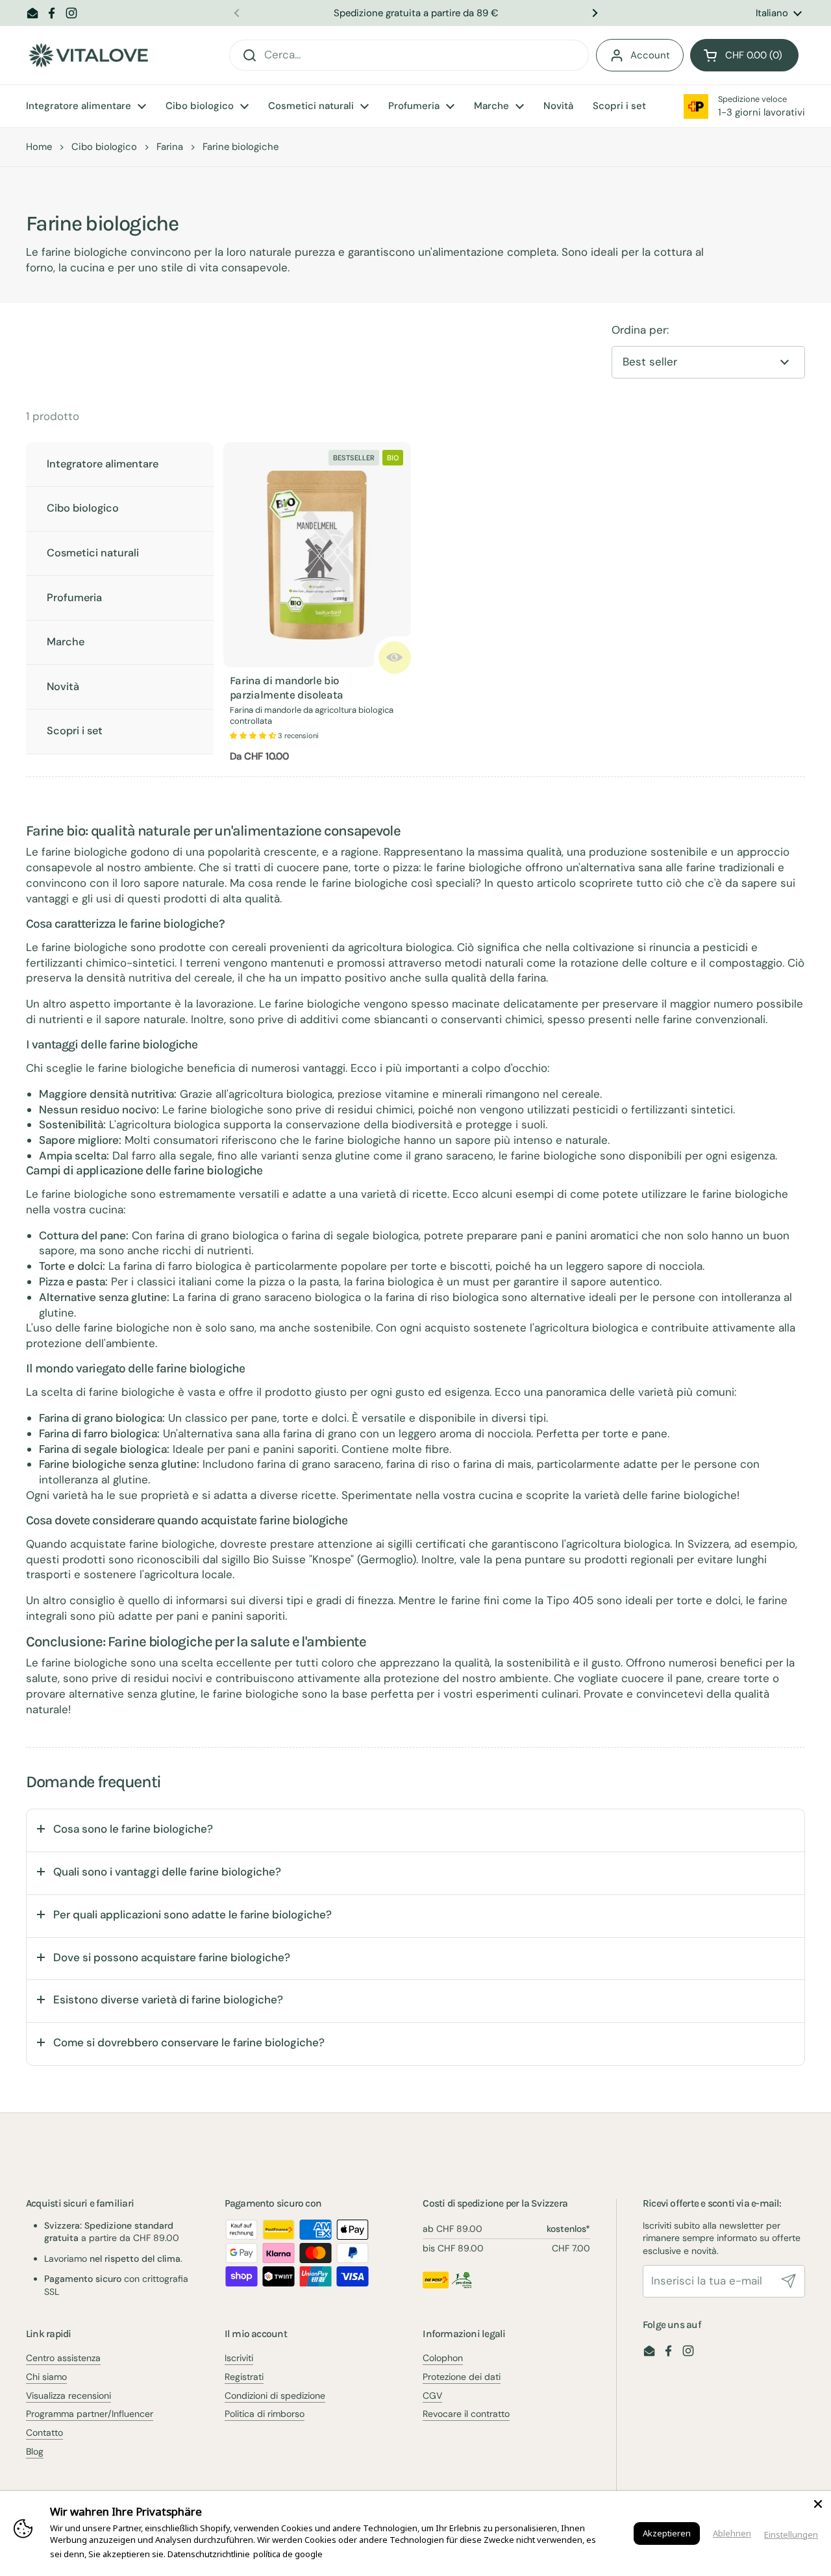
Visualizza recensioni (68, 2396)
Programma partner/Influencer (90, 2414)
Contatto (44, 2433)
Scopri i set (75, 731)
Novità (63, 687)
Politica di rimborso (265, 2414)
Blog (35, 2451)
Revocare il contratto (466, 2414)
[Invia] (789, 2281)
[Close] (818, 2504)
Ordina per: (640, 330)
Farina (170, 147)
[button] (744, 55)
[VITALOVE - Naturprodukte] (88, 56)
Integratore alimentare (103, 464)
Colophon (443, 2358)
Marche (66, 642)
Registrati (244, 2377)
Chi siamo (46, 2377)
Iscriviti (239, 2358)
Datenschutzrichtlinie (209, 2554)
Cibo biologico (104, 147)
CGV (432, 2396)
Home (39, 147)
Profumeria (74, 598)
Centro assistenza (63, 2358)
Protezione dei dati (462, 2377)
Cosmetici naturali (93, 553)
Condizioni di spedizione (275, 2396)
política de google (288, 2554)
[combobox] (409, 55)
